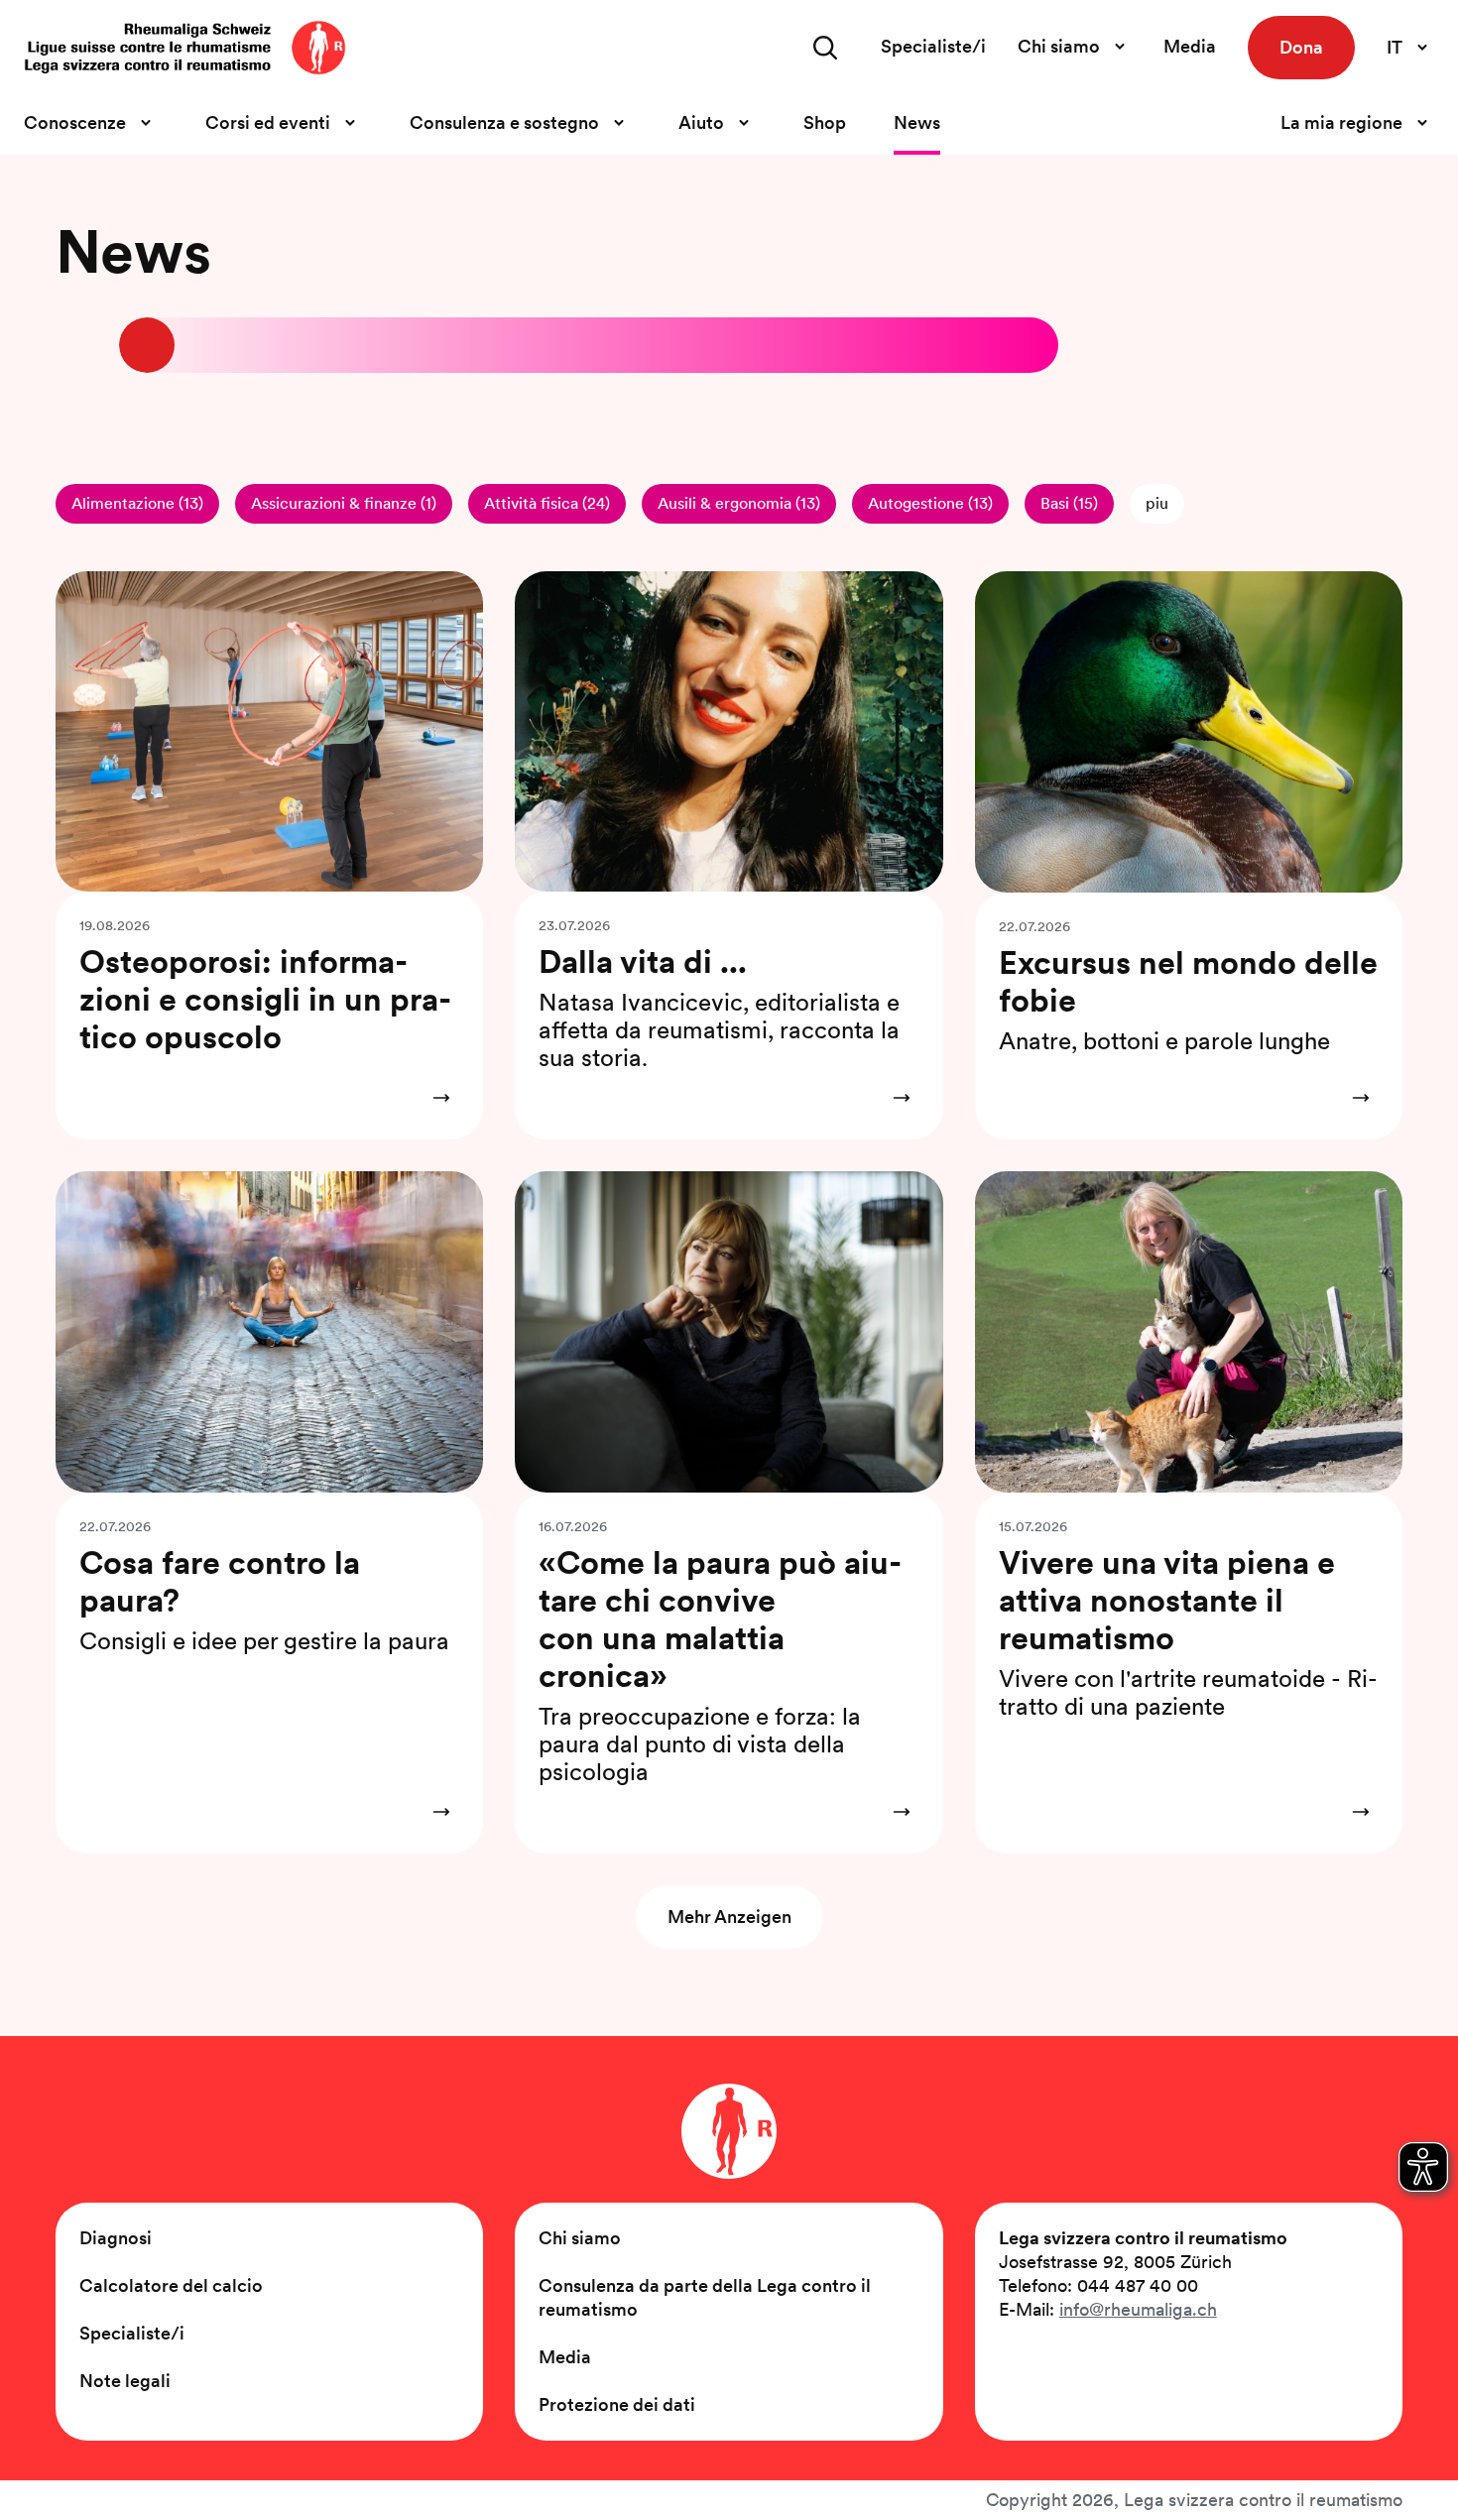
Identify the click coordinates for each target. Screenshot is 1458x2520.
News (917, 122)
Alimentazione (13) (137, 503)
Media (1190, 46)
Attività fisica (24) (547, 503)
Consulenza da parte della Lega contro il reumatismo (705, 2297)
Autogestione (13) (930, 503)
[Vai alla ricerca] (825, 48)
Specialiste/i (933, 46)
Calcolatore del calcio (171, 2285)
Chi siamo (580, 2238)
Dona (1301, 47)
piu (1157, 503)
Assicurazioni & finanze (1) (344, 503)
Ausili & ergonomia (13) (739, 503)
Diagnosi (116, 2238)
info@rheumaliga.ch (1138, 2309)
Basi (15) (1069, 503)
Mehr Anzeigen (729, 1917)
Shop (825, 122)
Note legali (125, 2381)
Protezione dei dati (617, 2404)
